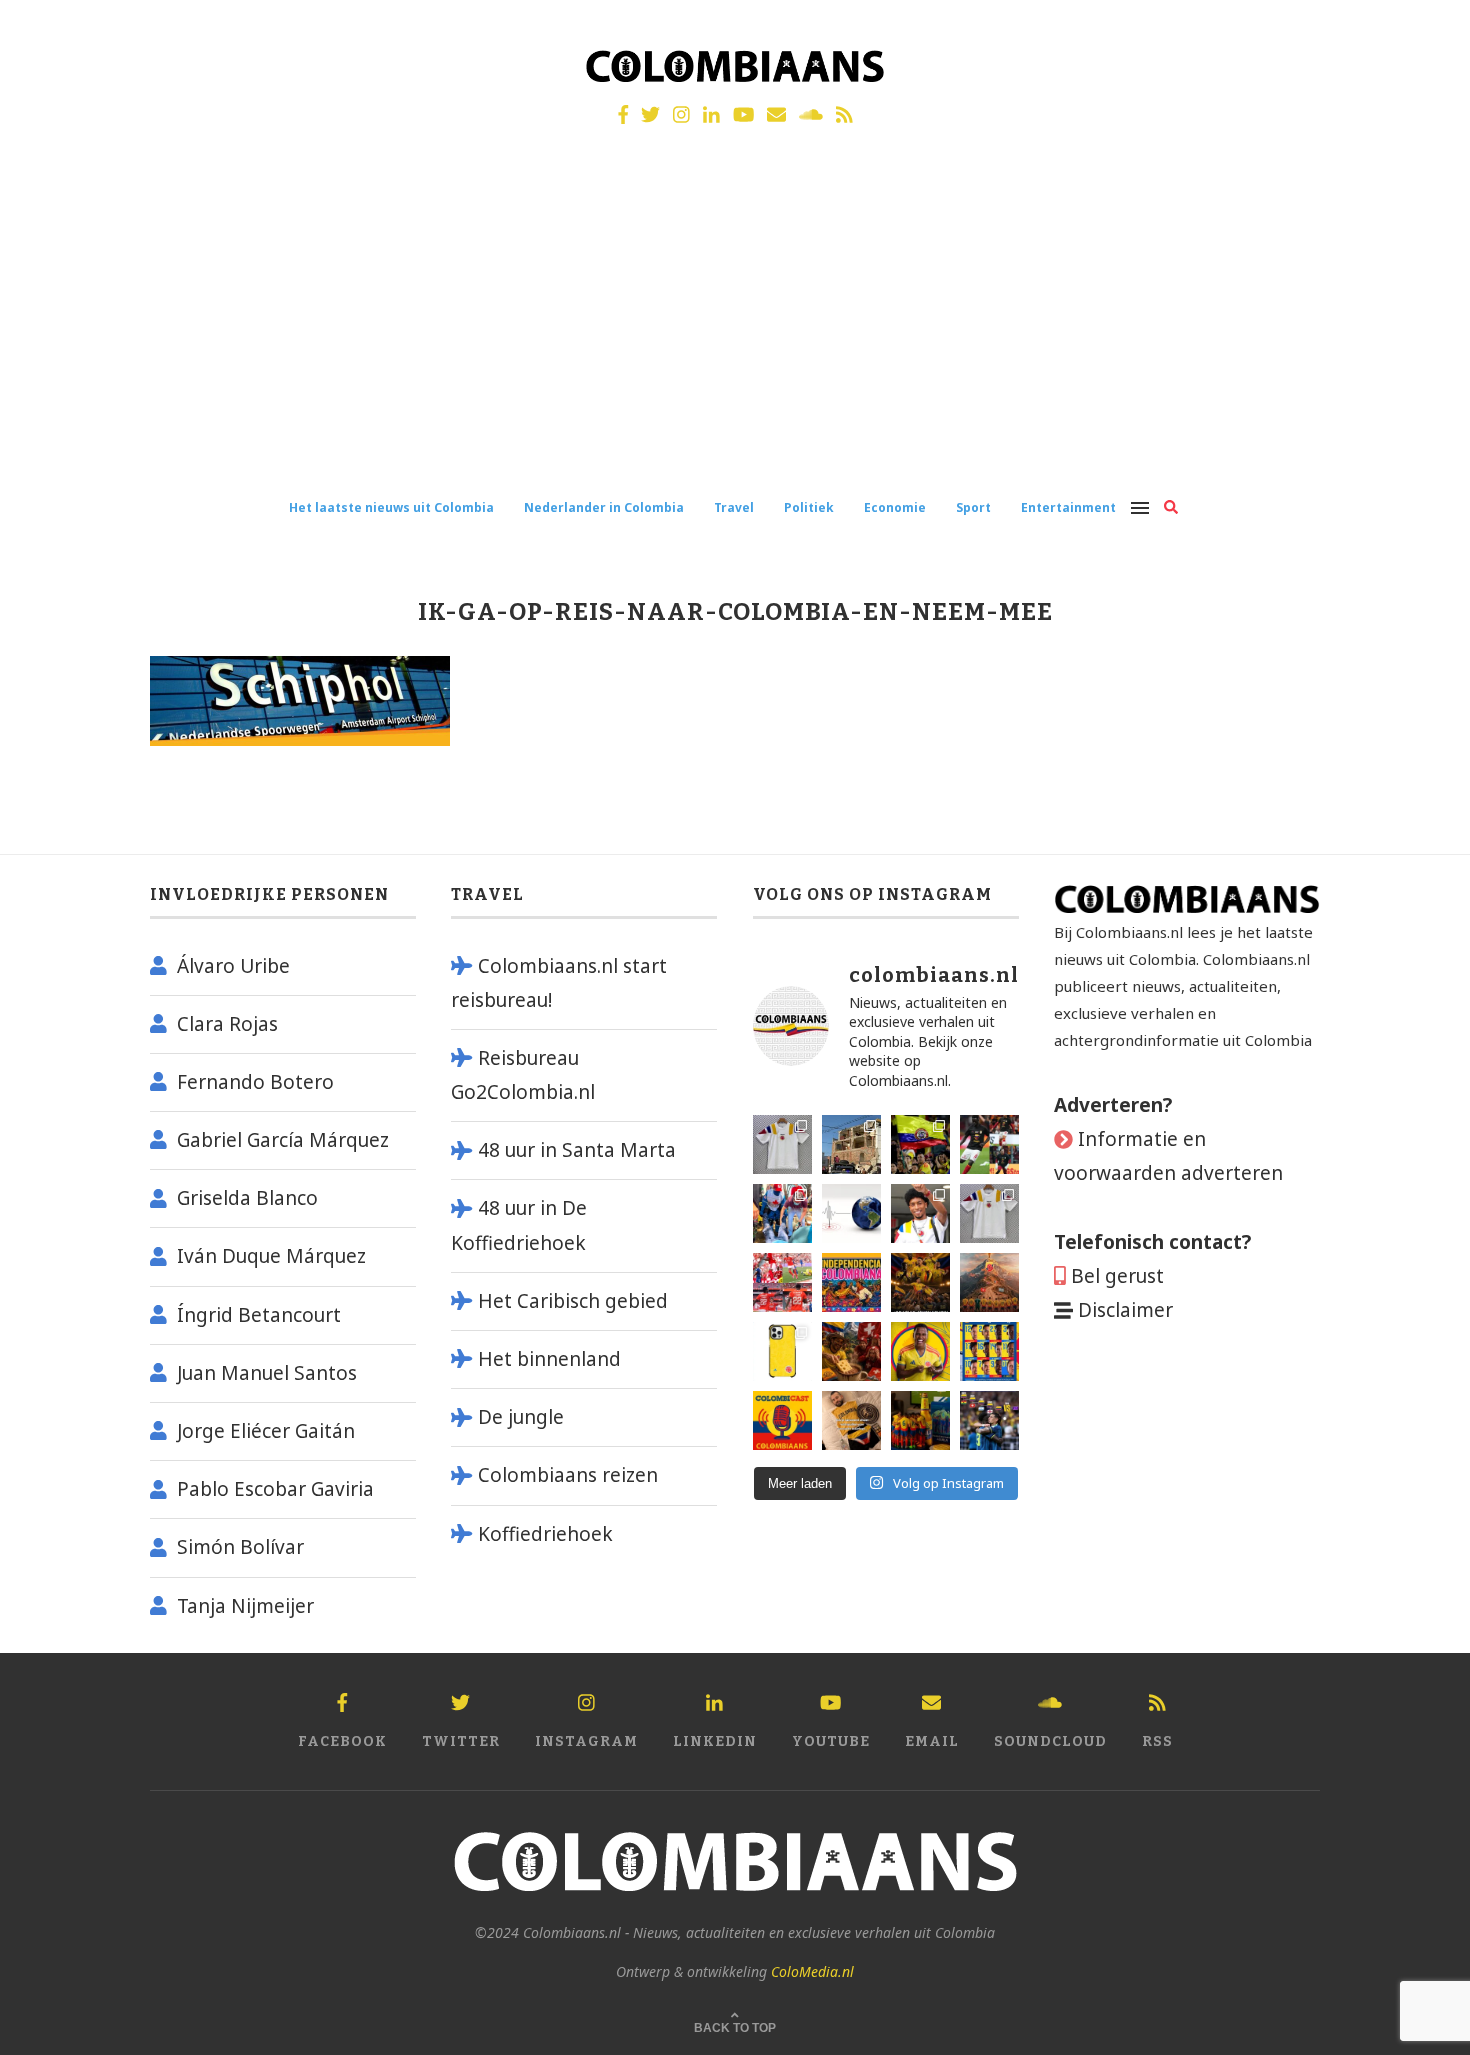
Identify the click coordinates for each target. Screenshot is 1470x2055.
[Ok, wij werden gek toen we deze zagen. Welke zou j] (782, 1351)
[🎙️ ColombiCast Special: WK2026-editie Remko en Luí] (782, 1420)
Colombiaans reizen (568, 1475)
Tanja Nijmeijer (245, 1606)
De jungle (521, 1417)
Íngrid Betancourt (259, 1315)
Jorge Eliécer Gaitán (266, 1431)
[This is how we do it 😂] (851, 1351)
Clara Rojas (227, 1024)
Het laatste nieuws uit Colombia (391, 507)
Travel (734, 507)
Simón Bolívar (240, 1547)
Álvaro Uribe (233, 966)
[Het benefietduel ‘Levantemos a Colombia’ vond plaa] (920, 1144)
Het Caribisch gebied (573, 1301)
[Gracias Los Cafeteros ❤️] (920, 1282)
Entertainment (1068, 507)
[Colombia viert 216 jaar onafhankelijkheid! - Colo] (851, 1282)
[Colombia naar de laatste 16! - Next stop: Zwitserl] (920, 1351)
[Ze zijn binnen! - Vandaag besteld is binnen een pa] (782, 1144)
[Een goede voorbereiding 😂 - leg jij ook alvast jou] (851, 1420)
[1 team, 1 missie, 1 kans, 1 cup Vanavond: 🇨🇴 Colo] (989, 1282)
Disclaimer (1125, 1310)
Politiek (809, 507)
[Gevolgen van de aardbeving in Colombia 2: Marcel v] (851, 1144)
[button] (1427, 28)
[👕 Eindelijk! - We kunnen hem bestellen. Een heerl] (989, 1213)
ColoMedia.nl (812, 1971)
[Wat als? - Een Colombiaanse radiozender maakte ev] (989, 1420)
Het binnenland (549, 1359)
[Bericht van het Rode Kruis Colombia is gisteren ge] (782, 1213)
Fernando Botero (255, 1082)
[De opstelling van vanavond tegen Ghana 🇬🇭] (989, 1351)
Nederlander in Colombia (604, 507)
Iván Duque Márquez (271, 1256)
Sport (973, 507)
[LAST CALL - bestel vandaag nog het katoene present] (920, 1213)
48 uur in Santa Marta (577, 1150)
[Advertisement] (735, 328)
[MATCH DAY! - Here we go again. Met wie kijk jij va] (920, 1420)
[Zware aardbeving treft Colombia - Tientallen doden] (851, 1213)
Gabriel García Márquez (283, 1140)
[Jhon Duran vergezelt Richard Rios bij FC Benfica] (782, 1282)
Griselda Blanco (247, 1198)
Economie (895, 507)
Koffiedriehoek (545, 1534)
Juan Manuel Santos (267, 1373)
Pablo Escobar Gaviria (275, 1489)
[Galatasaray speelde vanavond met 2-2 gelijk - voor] (989, 1144)
